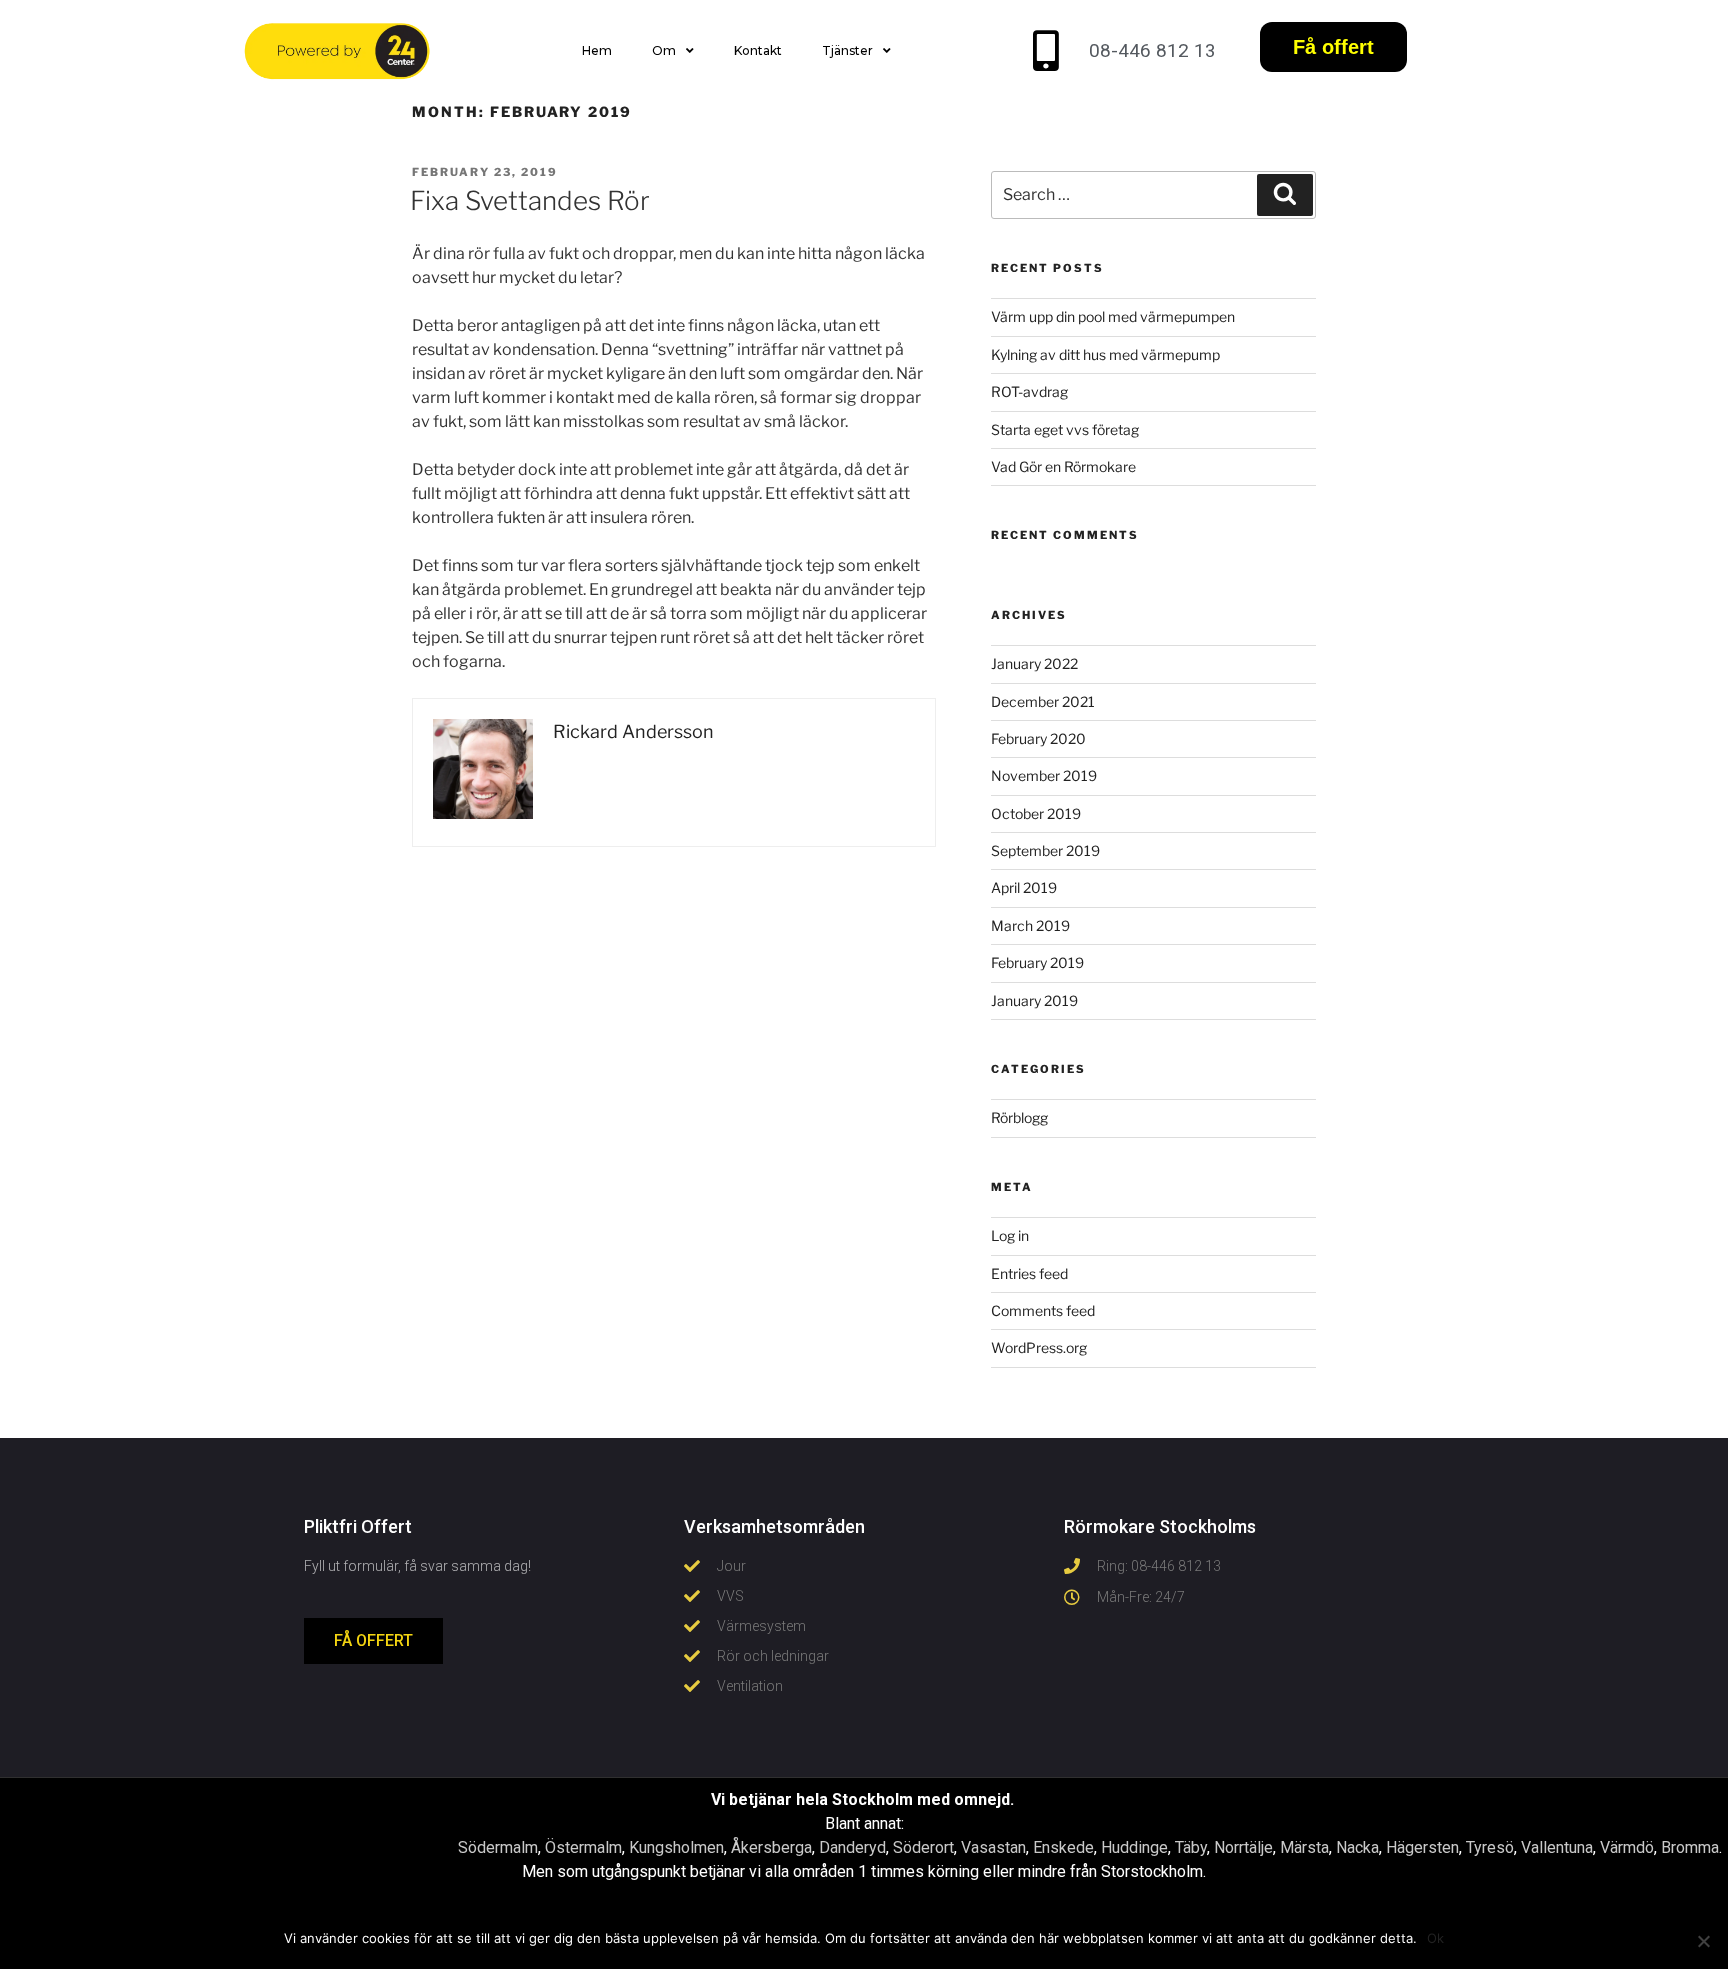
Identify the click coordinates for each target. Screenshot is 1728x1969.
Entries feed (1029, 1273)
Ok (1435, 1938)
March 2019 (1030, 925)
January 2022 (1034, 663)
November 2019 (1044, 775)
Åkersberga (771, 1847)
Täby (1191, 1847)
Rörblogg (1019, 1117)
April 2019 (1024, 887)
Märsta (1304, 1847)
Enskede (1063, 1847)
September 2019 (1045, 850)
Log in (1010, 1235)
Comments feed (1043, 1310)
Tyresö (1490, 1847)
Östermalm (583, 1847)
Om (664, 50)
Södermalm (498, 1847)
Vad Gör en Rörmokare (1063, 466)
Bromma (1690, 1847)
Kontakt (758, 50)
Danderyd (852, 1847)
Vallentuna (1557, 1847)
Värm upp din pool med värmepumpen (1113, 316)
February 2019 (1037, 962)
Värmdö (1627, 1847)
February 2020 (1038, 738)
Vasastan (993, 1847)
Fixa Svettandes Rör (530, 200)
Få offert (1333, 47)
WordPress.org (1039, 1347)
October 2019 (1036, 813)
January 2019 (1034, 1000)
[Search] (1285, 195)
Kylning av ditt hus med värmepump (1105, 354)
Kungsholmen (676, 1847)
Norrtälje (1243, 1847)
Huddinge (1134, 1847)
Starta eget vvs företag (1065, 429)
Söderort (923, 1847)
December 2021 (1043, 701)
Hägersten (1422, 1847)
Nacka (1357, 1847)
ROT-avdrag (1029, 391)
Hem (597, 50)
